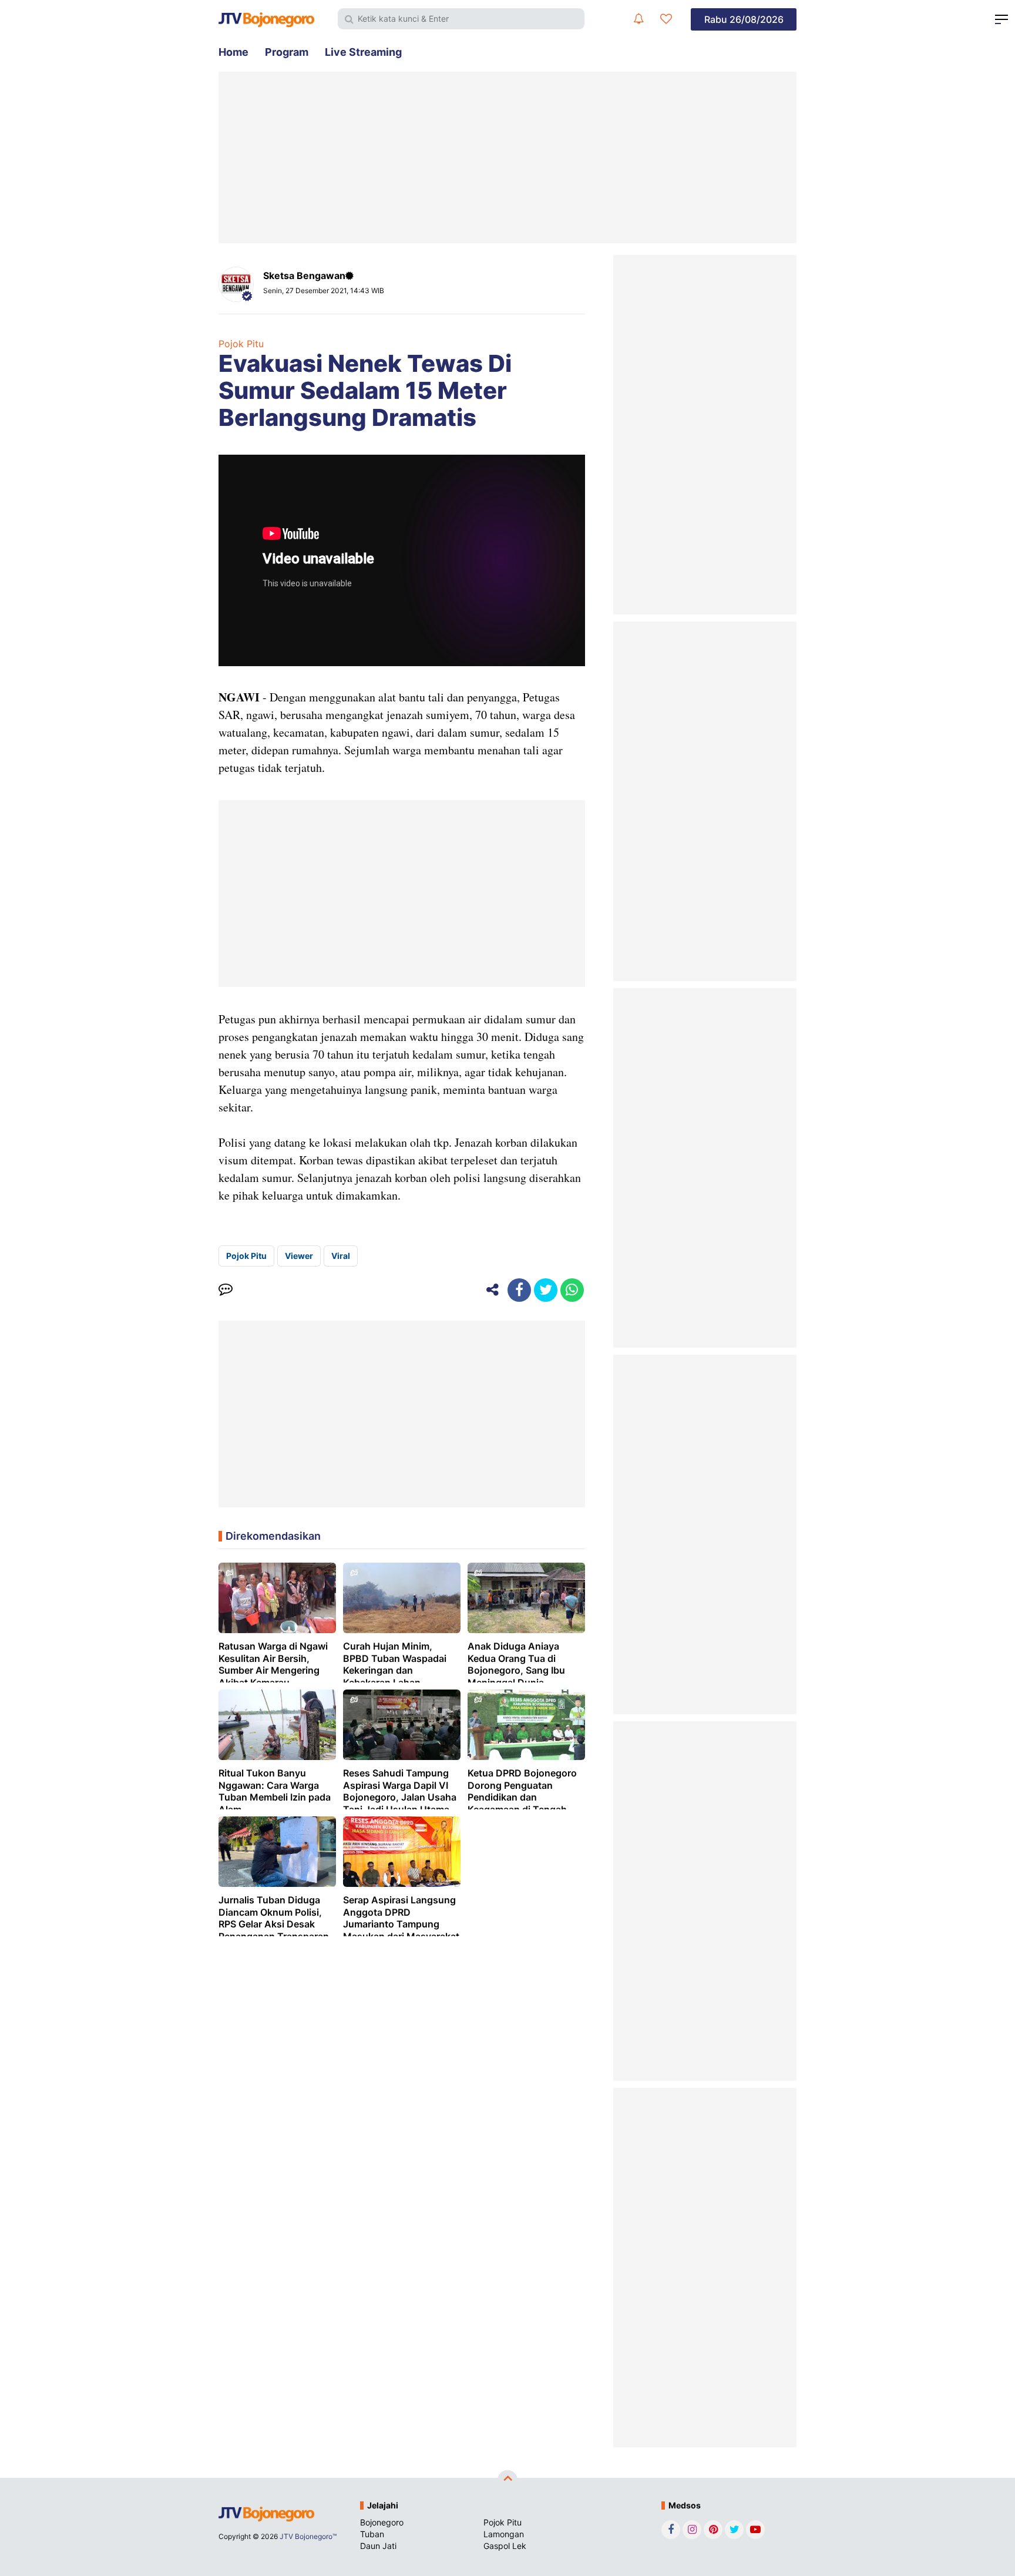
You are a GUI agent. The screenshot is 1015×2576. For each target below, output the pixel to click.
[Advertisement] (508, 157)
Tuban (372, 2534)
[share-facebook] (519, 1290)
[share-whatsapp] (572, 1290)
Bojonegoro (382, 2522)
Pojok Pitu (241, 344)
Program (287, 52)
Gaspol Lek (505, 2546)
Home (233, 52)
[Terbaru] (638, 19)
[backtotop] (508, 2480)
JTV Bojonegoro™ (308, 2536)
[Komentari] (226, 1290)
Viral (341, 1256)
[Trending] (666, 19)
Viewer (299, 1256)
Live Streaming (363, 52)
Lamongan (504, 2534)
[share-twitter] (546, 1290)
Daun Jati (378, 2546)
